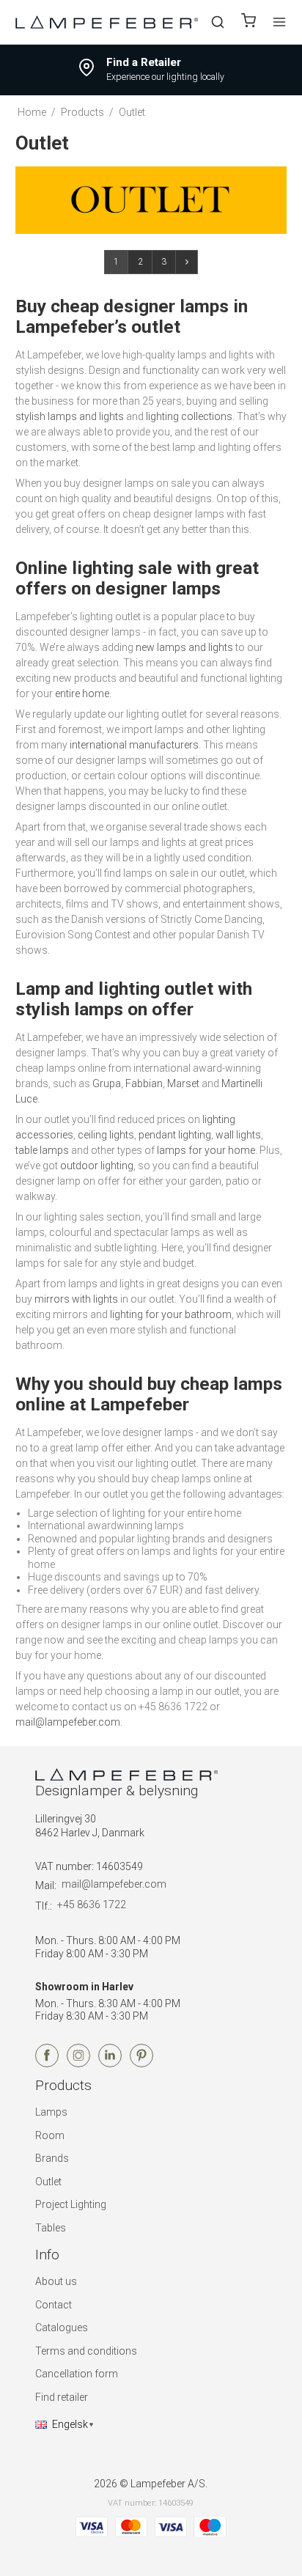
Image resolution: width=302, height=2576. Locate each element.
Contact (54, 2305)
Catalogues (62, 2327)
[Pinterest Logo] (141, 2064)
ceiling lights (106, 1135)
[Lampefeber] (107, 22)
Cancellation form (77, 2374)
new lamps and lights (184, 647)
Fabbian (144, 1083)
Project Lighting (71, 2204)
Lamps (51, 2112)
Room (50, 2135)
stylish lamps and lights (70, 416)
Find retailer (62, 2397)
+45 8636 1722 (92, 1905)
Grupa (107, 1083)
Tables (51, 2228)
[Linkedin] (110, 2064)
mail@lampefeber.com (68, 1722)
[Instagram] (78, 2064)
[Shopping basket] (248, 22)
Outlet (48, 2182)
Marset (183, 1083)
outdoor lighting (97, 1166)
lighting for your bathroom (171, 1314)
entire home (82, 693)
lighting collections (189, 416)
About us (56, 2281)
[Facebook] (47, 2064)
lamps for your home (206, 1150)
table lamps (42, 1150)
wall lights (238, 1135)
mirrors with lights (76, 1299)
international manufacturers (134, 745)
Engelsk (70, 2424)
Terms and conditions (86, 2351)
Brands (52, 2158)
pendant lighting (175, 1135)
